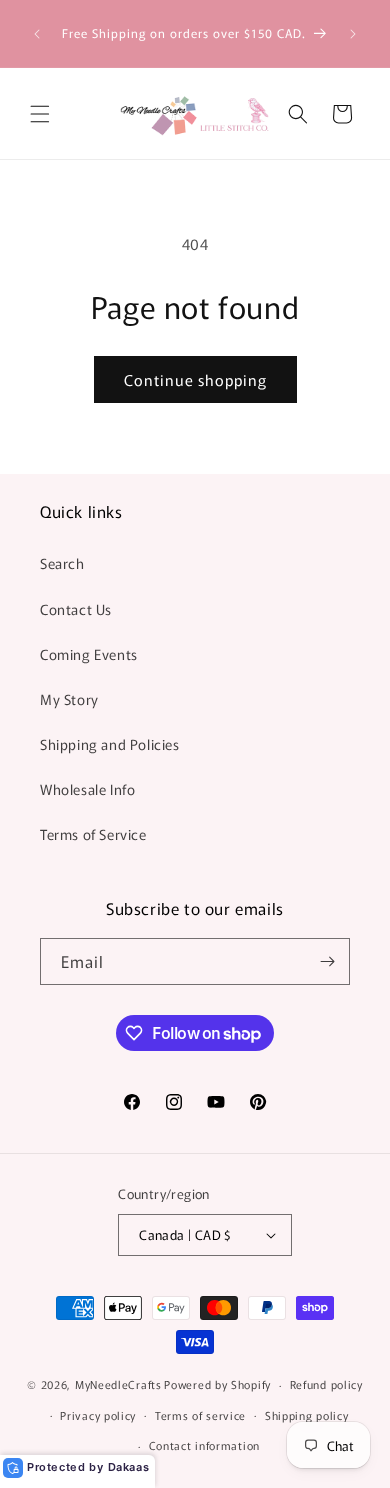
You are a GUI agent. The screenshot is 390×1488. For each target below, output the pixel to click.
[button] (40, 114)
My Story (69, 699)
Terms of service (200, 1415)
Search (62, 563)
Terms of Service (93, 834)
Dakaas (129, 1467)
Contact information (204, 1445)
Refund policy (326, 1384)
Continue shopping (195, 379)
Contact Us (76, 609)
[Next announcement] (353, 34)
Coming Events (89, 654)
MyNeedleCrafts (118, 1384)
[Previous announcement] (37, 34)
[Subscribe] (327, 961)
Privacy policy (98, 1415)
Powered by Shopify (217, 1384)
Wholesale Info (87, 789)
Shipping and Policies (110, 744)
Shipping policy (307, 1415)
